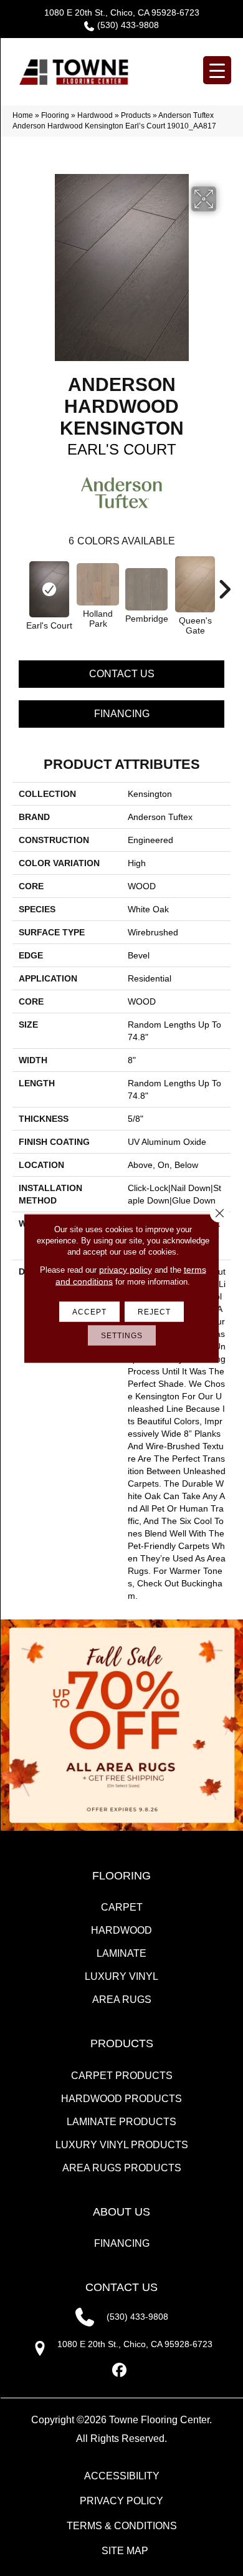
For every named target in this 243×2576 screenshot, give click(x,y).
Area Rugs (122, 2000)
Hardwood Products (121, 2099)
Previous (19, 583)
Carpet (122, 1907)
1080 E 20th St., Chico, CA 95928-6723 (122, 12)
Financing (122, 714)
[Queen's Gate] (195, 584)
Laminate (121, 1953)
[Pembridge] (146, 589)
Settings (122, 1335)
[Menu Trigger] (217, 70)
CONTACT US (121, 2287)
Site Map (125, 2551)
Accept (89, 1311)
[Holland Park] (98, 584)
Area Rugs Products (122, 2168)
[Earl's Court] (49, 589)
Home (23, 115)
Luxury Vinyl (121, 1976)
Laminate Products (121, 2122)
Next (224, 583)
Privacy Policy (121, 2501)
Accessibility (122, 2476)
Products (136, 115)
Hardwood (95, 115)
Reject (154, 1311)
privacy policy (126, 1269)
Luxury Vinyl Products (122, 2145)
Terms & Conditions (122, 2526)
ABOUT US (121, 2212)
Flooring (55, 115)
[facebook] (120, 2371)
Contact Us (122, 674)
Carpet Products (122, 2076)
